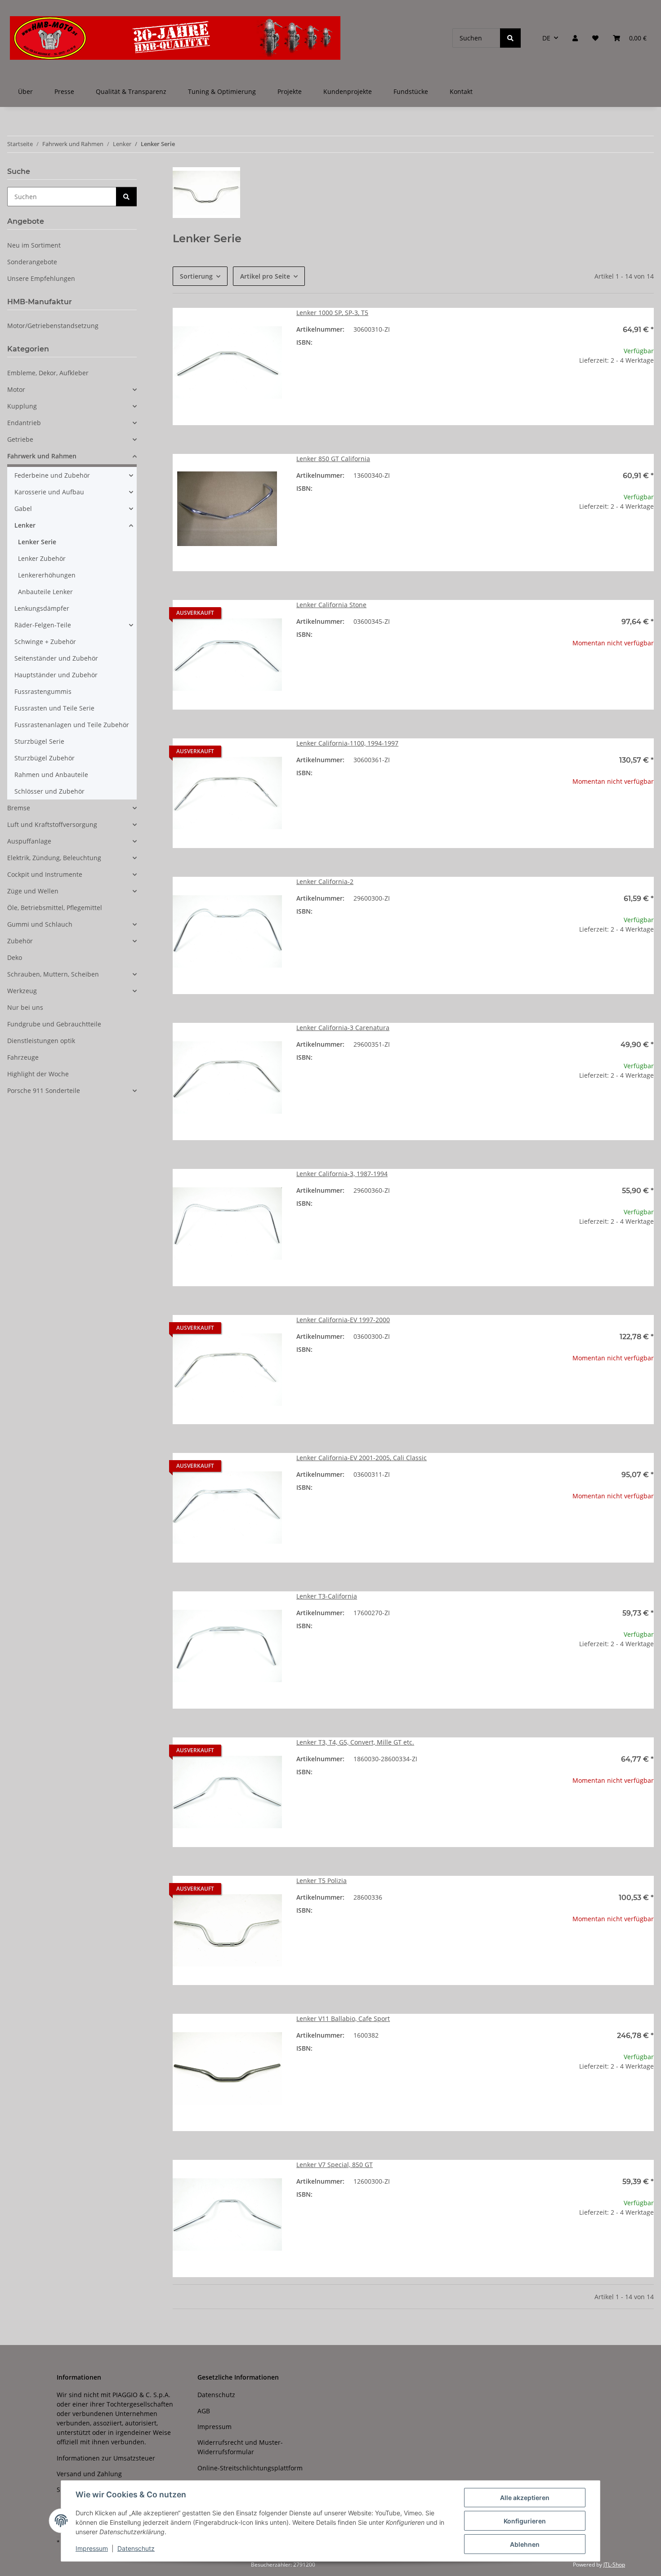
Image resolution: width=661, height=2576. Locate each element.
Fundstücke (411, 91)
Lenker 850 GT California (333, 459)
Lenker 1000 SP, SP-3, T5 (332, 313)
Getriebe (20, 439)
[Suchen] (510, 38)
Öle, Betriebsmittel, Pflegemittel (55, 908)
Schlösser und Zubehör (49, 791)
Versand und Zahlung (89, 2474)
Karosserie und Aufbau (49, 492)
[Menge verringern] (551, 389)
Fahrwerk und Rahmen (42, 456)
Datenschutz (136, 2548)
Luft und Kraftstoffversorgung (52, 824)
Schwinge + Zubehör (45, 642)
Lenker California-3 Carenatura (343, 1028)
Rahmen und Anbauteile (51, 775)
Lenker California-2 (325, 882)
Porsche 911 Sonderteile (44, 1090)
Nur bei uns (25, 1007)
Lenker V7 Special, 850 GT (335, 2165)
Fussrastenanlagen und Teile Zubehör (72, 725)
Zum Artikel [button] (599, 672)
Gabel (23, 509)
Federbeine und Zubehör (52, 475)
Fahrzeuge (23, 1057)
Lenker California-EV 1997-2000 (343, 1320)
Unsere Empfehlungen (41, 278)
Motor (16, 389)
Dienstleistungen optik (41, 1041)
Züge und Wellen (33, 891)
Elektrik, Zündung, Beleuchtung (54, 858)
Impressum (92, 2548)
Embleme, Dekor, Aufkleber (48, 373)
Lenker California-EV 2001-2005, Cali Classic (362, 1458)
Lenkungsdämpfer (42, 608)
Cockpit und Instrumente (45, 874)
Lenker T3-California (327, 1596)
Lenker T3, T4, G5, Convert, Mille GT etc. (355, 1742)
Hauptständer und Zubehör (56, 675)
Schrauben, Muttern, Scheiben (53, 974)
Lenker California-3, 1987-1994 (342, 1174)
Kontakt (461, 91)
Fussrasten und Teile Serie (54, 708)
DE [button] (546, 38)
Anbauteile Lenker (45, 592)
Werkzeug (22, 991)
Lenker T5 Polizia (322, 1881)
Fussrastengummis (43, 691)
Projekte (290, 91)
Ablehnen (525, 2544)
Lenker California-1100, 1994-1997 (347, 743)
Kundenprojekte (348, 91)
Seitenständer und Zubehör (56, 658)
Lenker (25, 525)
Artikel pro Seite (265, 276)
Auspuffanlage (29, 841)
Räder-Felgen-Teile (43, 625)
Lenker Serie (37, 542)
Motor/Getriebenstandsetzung (53, 326)
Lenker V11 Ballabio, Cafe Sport (343, 2019)
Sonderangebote (32, 262)
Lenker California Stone (331, 605)
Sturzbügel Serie (39, 741)
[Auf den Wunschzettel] (267, 323)
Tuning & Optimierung (222, 91)
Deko (15, 957)
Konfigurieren (525, 2521)
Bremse (19, 808)
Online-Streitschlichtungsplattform (250, 2468)
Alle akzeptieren (525, 2498)
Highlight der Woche (38, 1074)
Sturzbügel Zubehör (45, 758)
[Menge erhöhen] (647, 389)
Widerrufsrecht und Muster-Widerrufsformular (240, 2447)
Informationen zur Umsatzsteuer (106, 2458)
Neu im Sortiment (34, 245)
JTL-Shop (614, 2565)
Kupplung (22, 406)
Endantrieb (24, 423)
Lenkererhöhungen (47, 575)
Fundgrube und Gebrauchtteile (54, 1024)
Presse (64, 91)
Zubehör (20, 941)
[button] (575, 38)
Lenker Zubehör (42, 558)
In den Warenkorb (599, 415)
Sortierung (196, 276)
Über (25, 91)
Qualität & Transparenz (131, 91)
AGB (204, 2411)
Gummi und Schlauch (40, 924)
